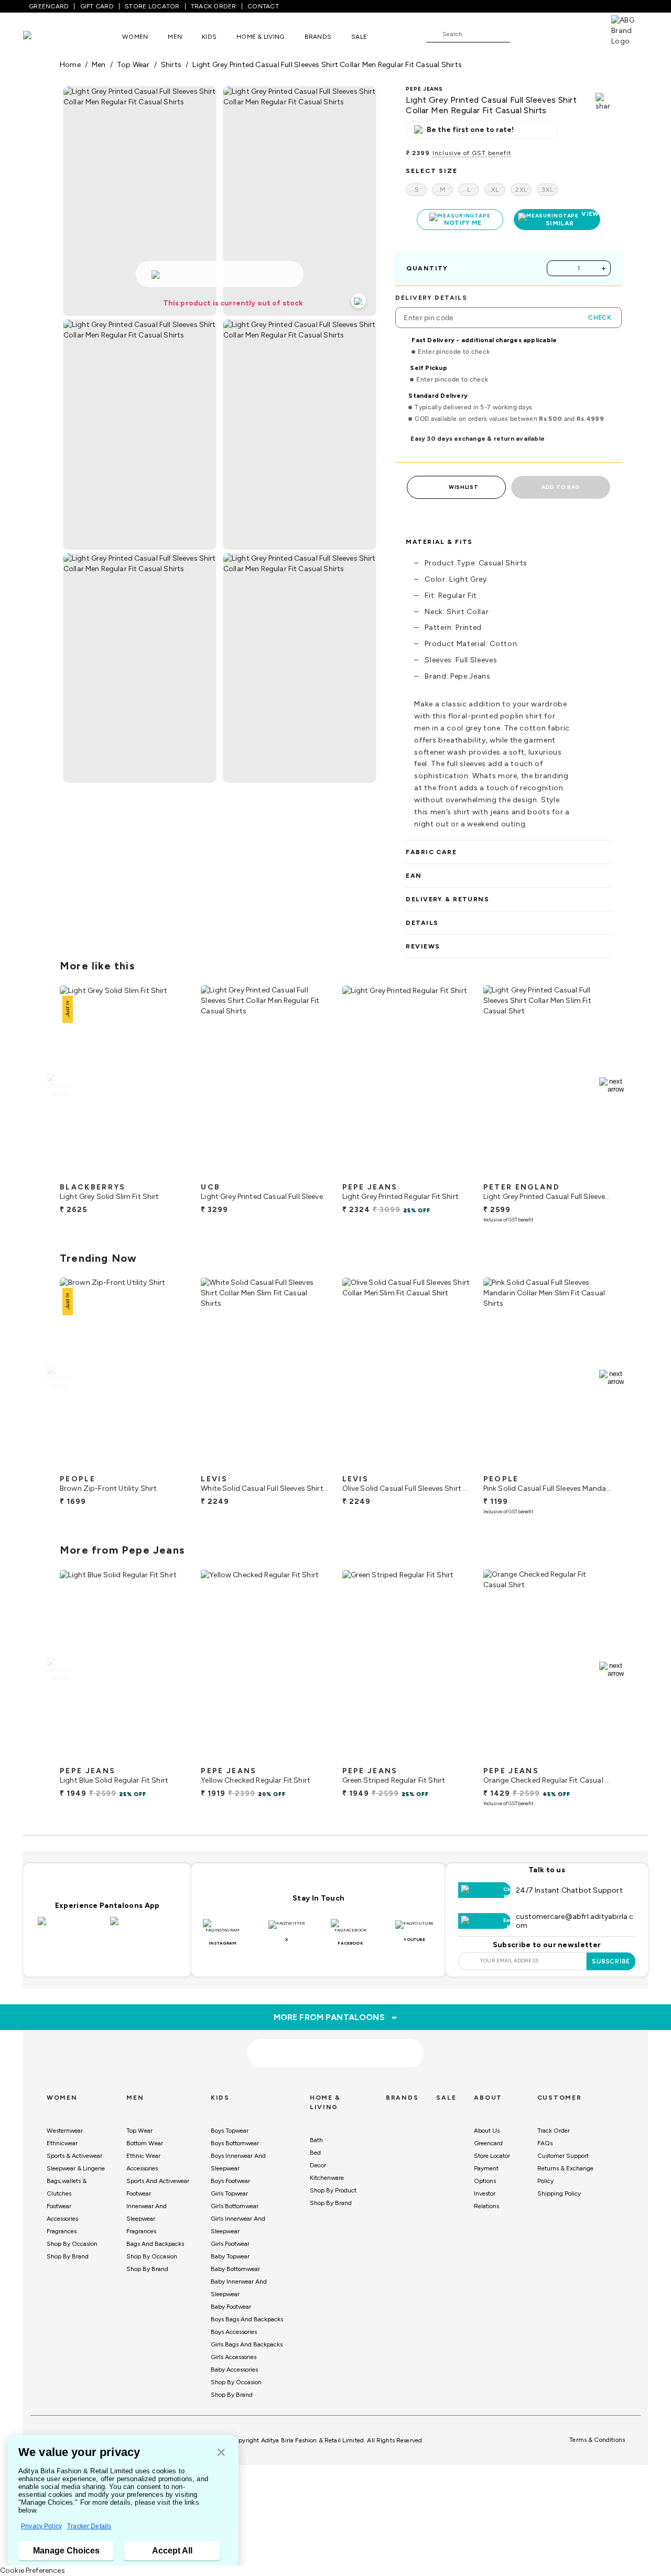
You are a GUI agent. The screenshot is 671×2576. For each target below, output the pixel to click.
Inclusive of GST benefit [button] (472, 153)
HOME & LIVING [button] (260, 37)
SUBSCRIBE (611, 1961)
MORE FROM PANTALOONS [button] (336, 2017)
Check (600, 318)
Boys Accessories (234, 2332)
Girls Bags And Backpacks (247, 2344)
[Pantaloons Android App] (144, 1927)
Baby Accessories (234, 2370)
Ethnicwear (62, 2143)
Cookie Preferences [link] (33, 2570)
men (99, 65)
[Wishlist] (523, 35)
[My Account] (553, 34)
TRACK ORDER (214, 6)
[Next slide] (612, 1085)
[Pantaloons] (43, 36)
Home (70, 65)
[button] (221, 2453)
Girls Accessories (234, 2357)
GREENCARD (49, 6)
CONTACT (263, 6)
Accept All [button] (172, 2551)
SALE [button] (359, 37)
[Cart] (581, 34)
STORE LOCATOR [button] (152, 6)
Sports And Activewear (158, 2181)
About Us (487, 2131)
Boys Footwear (230, 2181)
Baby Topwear (230, 2256)
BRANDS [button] (318, 37)
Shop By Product (333, 2190)
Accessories (62, 2219)
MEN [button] (175, 37)
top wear (133, 65)
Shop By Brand (68, 2256)
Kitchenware (327, 2178)
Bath (316, 2140)
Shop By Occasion (72, 2244)
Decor (318, 2165)
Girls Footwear (230, 2244)
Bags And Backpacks (155, 2244)
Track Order (554, 2131)
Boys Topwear (230, 2131)
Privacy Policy (41, 2526)
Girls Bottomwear (235, 2206)
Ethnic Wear (143, 2156)
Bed (315, 2153)
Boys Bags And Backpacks (247, 2319)
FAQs (545, 2143)
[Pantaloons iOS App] (71, 1927)
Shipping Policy (559, 2193)
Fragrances (62, 2231)
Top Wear (139, 2131)
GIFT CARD (97, 6)
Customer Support (563, 2156)
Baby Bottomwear (235, 2269)
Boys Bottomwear (235, 2143)
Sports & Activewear (74, 2156)
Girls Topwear (229, 2193)
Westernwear (65, 2131)
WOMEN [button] (135, 37)
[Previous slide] (59, 1085)
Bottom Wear (145, 2143)
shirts (171, 65)
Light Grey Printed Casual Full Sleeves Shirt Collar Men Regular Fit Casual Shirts (327, 65)
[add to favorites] (171, 1173)
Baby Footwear (231, 2307)
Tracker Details (89, 2526)
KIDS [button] (209, 37)
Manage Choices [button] (66, 2551)
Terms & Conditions (597, 2440)
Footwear (59, 2206)
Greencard (488, 2143)
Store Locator (492, 2156)
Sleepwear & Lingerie (76, 2168)
